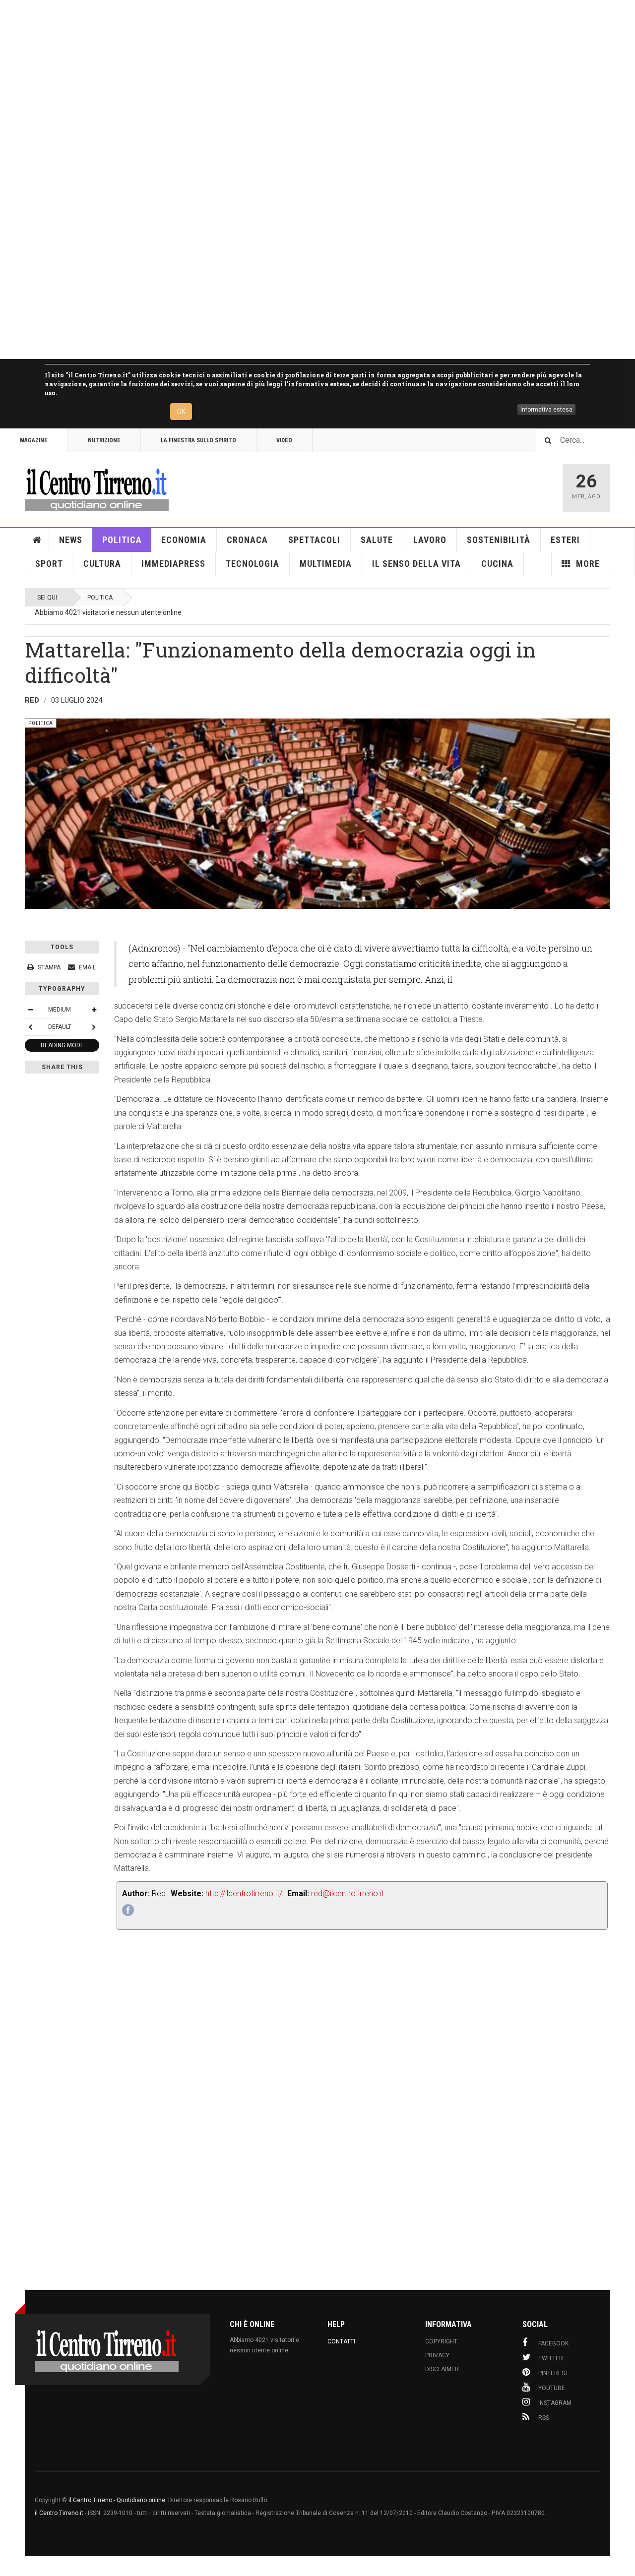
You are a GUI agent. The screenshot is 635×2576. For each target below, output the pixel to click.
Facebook (553, 2343)
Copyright (441, 2341)
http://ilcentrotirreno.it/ (244, 1893)
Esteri (565, 540)
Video (284, 440)
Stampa (49, 967)
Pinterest (553, 2373)
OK (181, 412)
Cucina (497, 564)
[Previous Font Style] (30, 1027)
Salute (377, 540)
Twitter (551, 2358)
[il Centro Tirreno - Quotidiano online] (97, 488)
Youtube (552, 2388)
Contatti (341, 2341)
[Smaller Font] (30, 1010)
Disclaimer (442, 2369)
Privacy (437, 2355)
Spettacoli (314, 540)
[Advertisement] (298, 180)
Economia (184, 540)
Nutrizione (104, 440)
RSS (544, 2418)
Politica (122, 540)
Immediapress (173, 564)
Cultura (102, 564)
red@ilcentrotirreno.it (348, 1893)
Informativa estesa (546, 410)
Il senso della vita (416, 564)
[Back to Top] (10, 2566)
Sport (49, 564)
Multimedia (326, 564)
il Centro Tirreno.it (59, 2513)
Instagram (555, 2403)
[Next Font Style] (94, 1027)
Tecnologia (253, 564)
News (71, 540)
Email (87, 967)
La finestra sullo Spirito (198, 440)
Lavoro (430, 540)
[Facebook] (128, 1910)
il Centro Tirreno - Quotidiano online (117, 2500)
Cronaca (247, 540)
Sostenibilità (499, 540)
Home (37, 540)
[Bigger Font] (94, 1010)
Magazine (34, 440)
